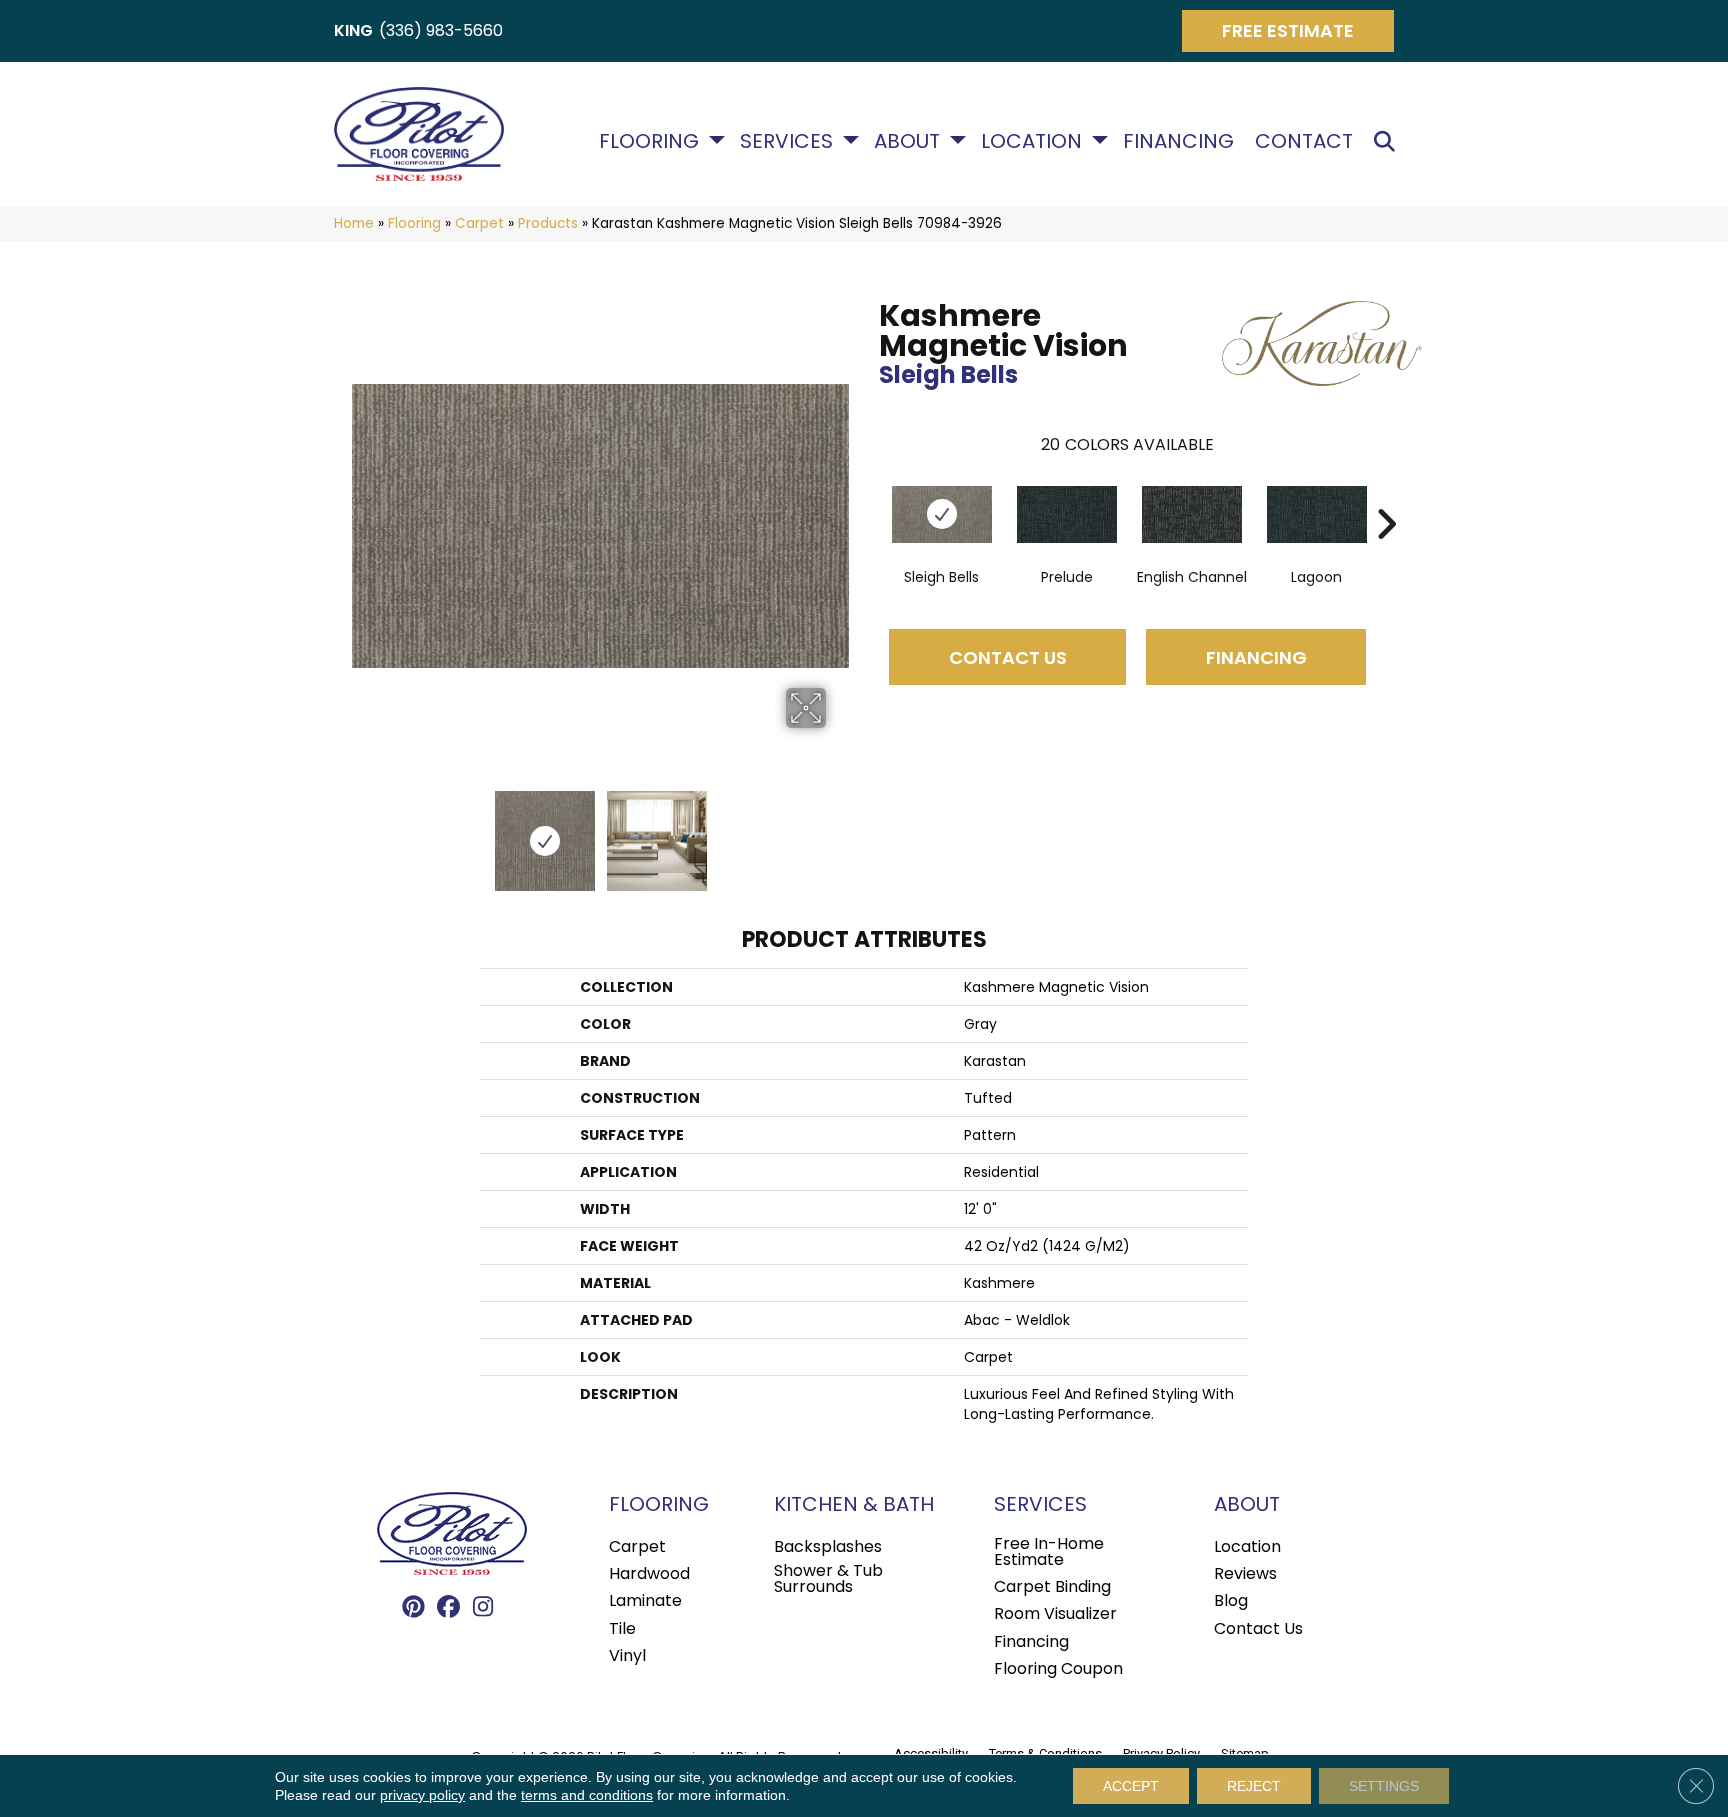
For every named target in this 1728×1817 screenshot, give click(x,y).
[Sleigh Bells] (942, 514)
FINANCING (1256, 657)
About (907, 141)
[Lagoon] (1317, 514)
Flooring (649, 141)
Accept (1131, 1786)
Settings (1384, 1786)
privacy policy (422, 1795)
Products (548, 223)
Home (354, 223)
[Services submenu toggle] (851, 140)
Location (1031, 141)
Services (786, 141)
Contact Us (1008, 657)
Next (839, 831)
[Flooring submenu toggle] (717, 140)
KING (353, 30)
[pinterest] (413, 1608)
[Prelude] (1067, 514)
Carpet (479, 223)
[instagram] (483, 1608)
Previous (362, 831)
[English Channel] (1192, 514)
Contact (1304, 141)
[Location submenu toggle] (1100, 140)
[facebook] (448, 1608)
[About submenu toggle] (958, 140)
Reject (1254, 1786)
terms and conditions (587, 1795)
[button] (1388, 141)
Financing (1178, 141)
